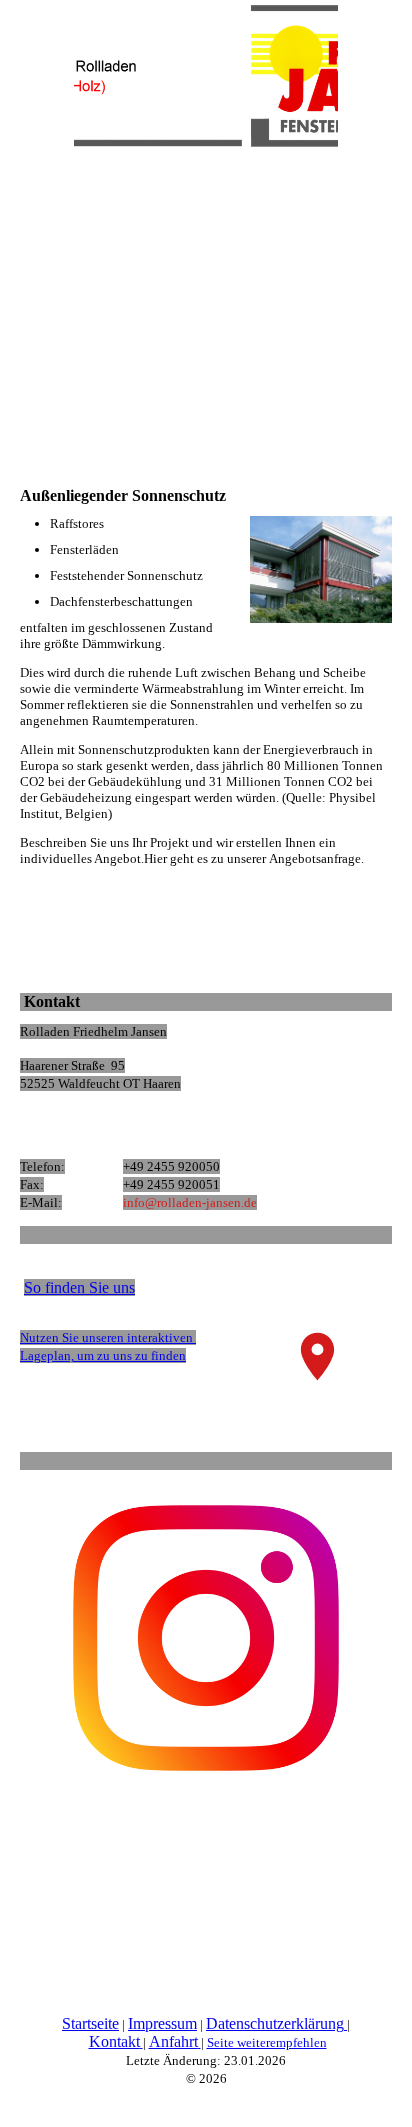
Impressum (162, 2023)
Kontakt (114, 2041)
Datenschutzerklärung (275, 2023)
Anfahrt (173, 2041)
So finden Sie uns (79, 1287)
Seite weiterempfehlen (267, 2042)
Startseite (90, 2023)
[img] (206, 75)
